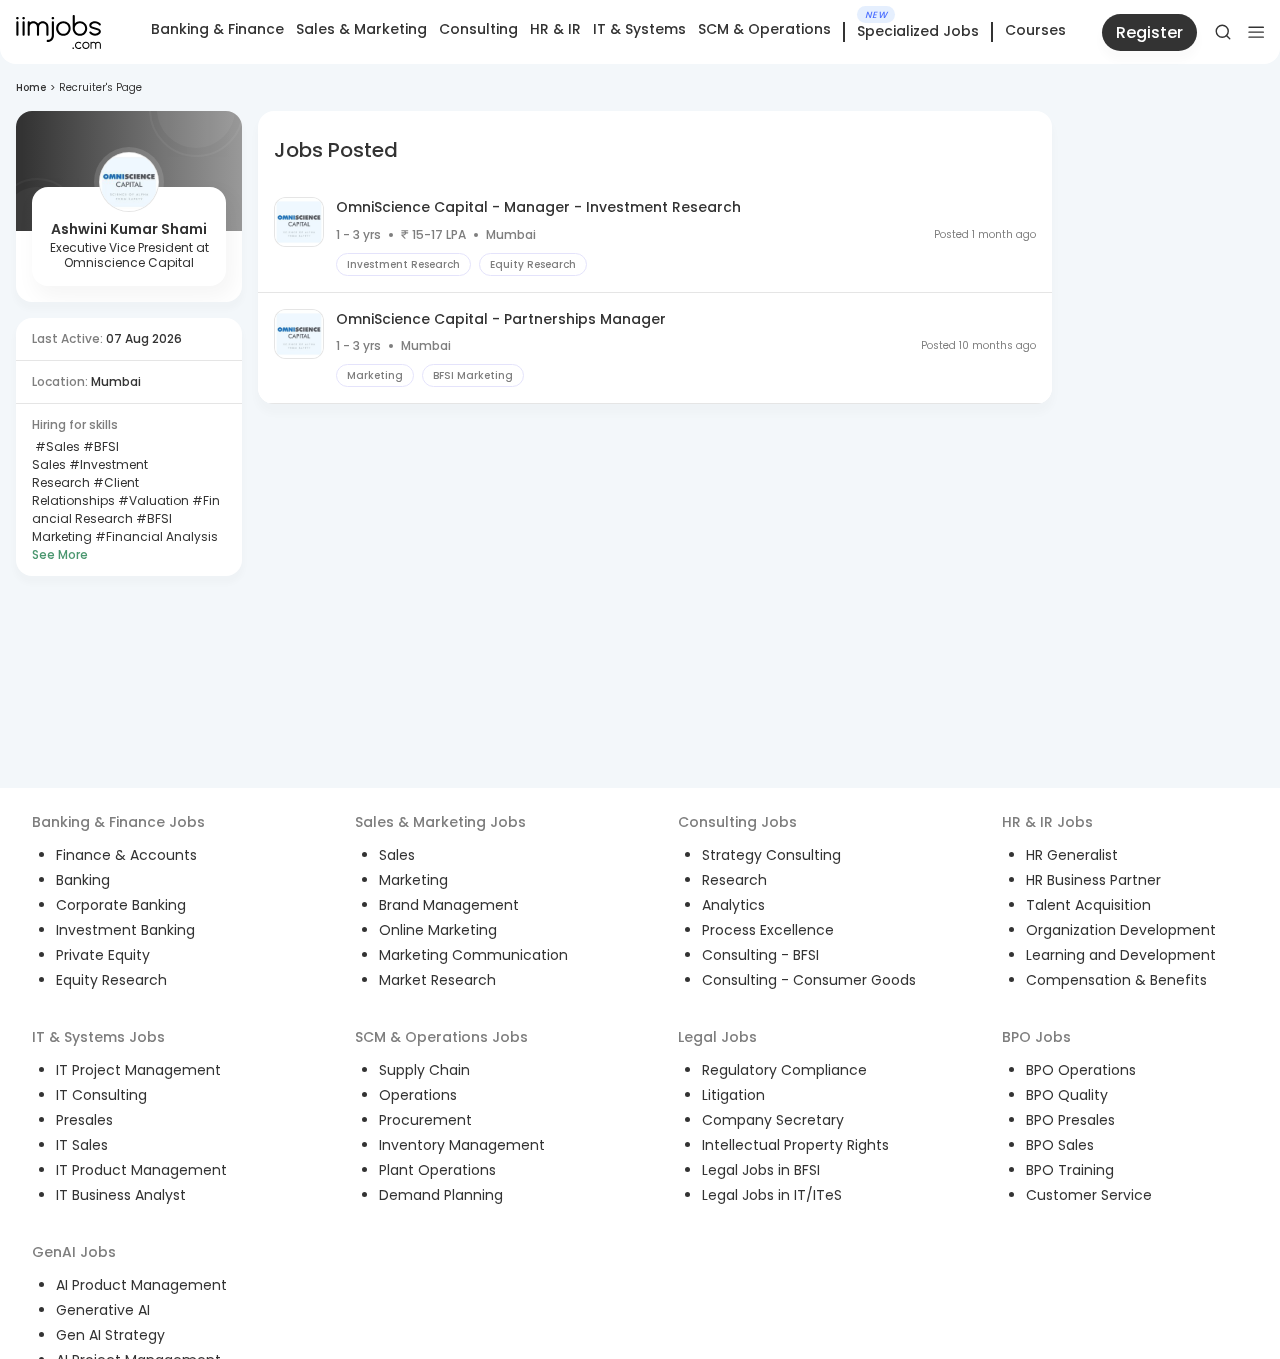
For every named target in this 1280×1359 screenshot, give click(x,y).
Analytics (733, 905)
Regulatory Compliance (784, 1070)
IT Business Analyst (121, 1195)
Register (1149, 32)
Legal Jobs (717, 1037)
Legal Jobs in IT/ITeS (772, 1195)
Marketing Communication (473, 955)
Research (734, 880)
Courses (1035, 30)
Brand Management (449, 905)
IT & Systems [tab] (639, 29)
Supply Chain (424, 1070)
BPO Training (1070, 1170)
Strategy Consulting (771, 855)
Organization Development (1121, 930)
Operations (418, 1095)
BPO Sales (1060, 1145)
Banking (83, 880)
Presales (84, 1120)
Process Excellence (768, 930)
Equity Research (111, 980)
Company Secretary (773, 1120)
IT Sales (82, 1145)
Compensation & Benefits (1116, 980)
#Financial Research (126, 509)
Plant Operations (437, 1170)
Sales (397, 855)
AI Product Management (141, 1285)
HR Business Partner (1093, 880)
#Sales (56, 446)
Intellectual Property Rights (795, 1145)
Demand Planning (441, 1195)
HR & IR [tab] (555, 29)
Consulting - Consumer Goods (809, 980)
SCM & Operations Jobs (441, 1037)
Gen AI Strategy (110, 1335)
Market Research (437, 980)
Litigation (733, 1095)
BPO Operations (1081, 1070)
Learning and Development (1121, 955)
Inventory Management (462, 1145)
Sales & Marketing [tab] (361, 29)
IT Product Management (141, 1170)
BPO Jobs (1036, 1037)
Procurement (425, 1120)
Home (31, 87)
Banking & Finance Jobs (118, 822)
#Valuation (152, 500)
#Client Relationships (85, 491)
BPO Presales (1070, 1120)
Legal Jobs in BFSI (761, 1170)
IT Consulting (101, 1095)
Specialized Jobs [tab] (918, 32)
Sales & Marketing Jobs (440, 822)
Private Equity (103, 955)
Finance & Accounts (126, 855)
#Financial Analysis (155, 536)
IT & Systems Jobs (98, 1037)
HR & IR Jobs (1047, 822)
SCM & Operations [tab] (764, 29)
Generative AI (103, 1310)
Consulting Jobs (737, 822)
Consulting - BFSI (760, 955)
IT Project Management (138, 1070)
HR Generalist (1072, 855)
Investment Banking (125, 930)
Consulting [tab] (478, 29)
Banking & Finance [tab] (217, 29)
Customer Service (1089, 1195)
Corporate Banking (121, 905)
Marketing (413, 880)
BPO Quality (1067, 1095)
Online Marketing (438, 930)
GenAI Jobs (74, 1252)
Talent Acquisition (1088, 905)
